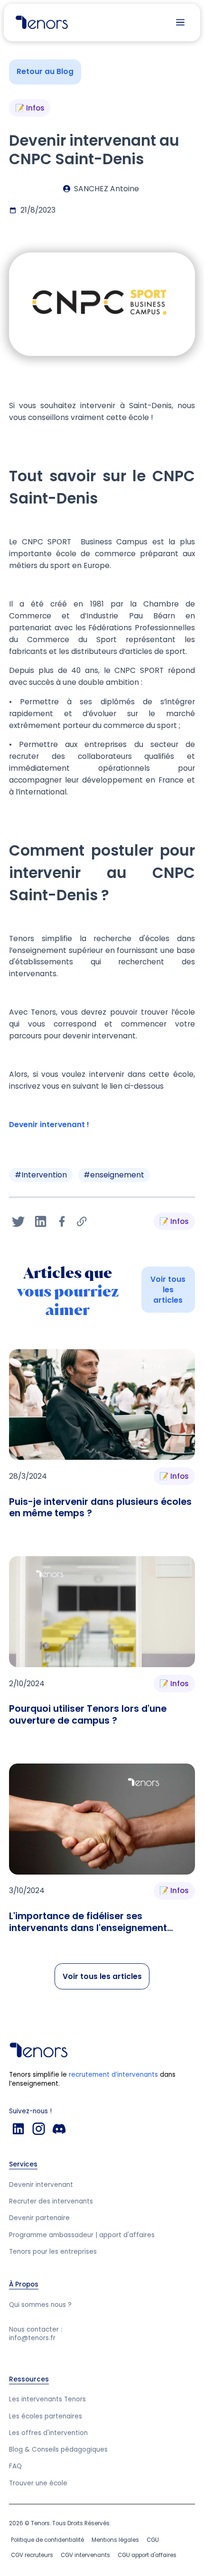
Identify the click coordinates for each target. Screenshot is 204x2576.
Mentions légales (115, 2540)
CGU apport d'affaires (147, 2555)
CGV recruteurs (32, 2555)
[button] (180, 22)
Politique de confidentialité (47, 2540)
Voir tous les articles (168, 1290)
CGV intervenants (85, 2555)
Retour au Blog (45, 71)
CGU (153, 2540)
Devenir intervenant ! (49, 1125)
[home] (39, 22)
